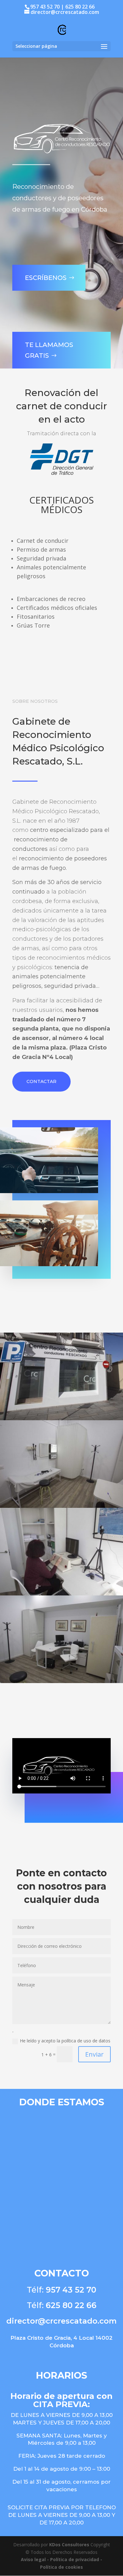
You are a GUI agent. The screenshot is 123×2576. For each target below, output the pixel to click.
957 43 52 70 (71, 2290)
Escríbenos (46, 278)
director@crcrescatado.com (61, 2321)
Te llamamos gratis (49, 350)
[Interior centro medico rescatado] (61, 1681)
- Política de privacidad (73, 2559)
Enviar (94, 2054)
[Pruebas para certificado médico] (61, 1594)
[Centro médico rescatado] (61, 1418)
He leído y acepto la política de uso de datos (65, 2041)
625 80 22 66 (71, 2305)
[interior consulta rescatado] (61, 1506)
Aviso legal (34, 2559)
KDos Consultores (69, 2545)
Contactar (41, 1081)
